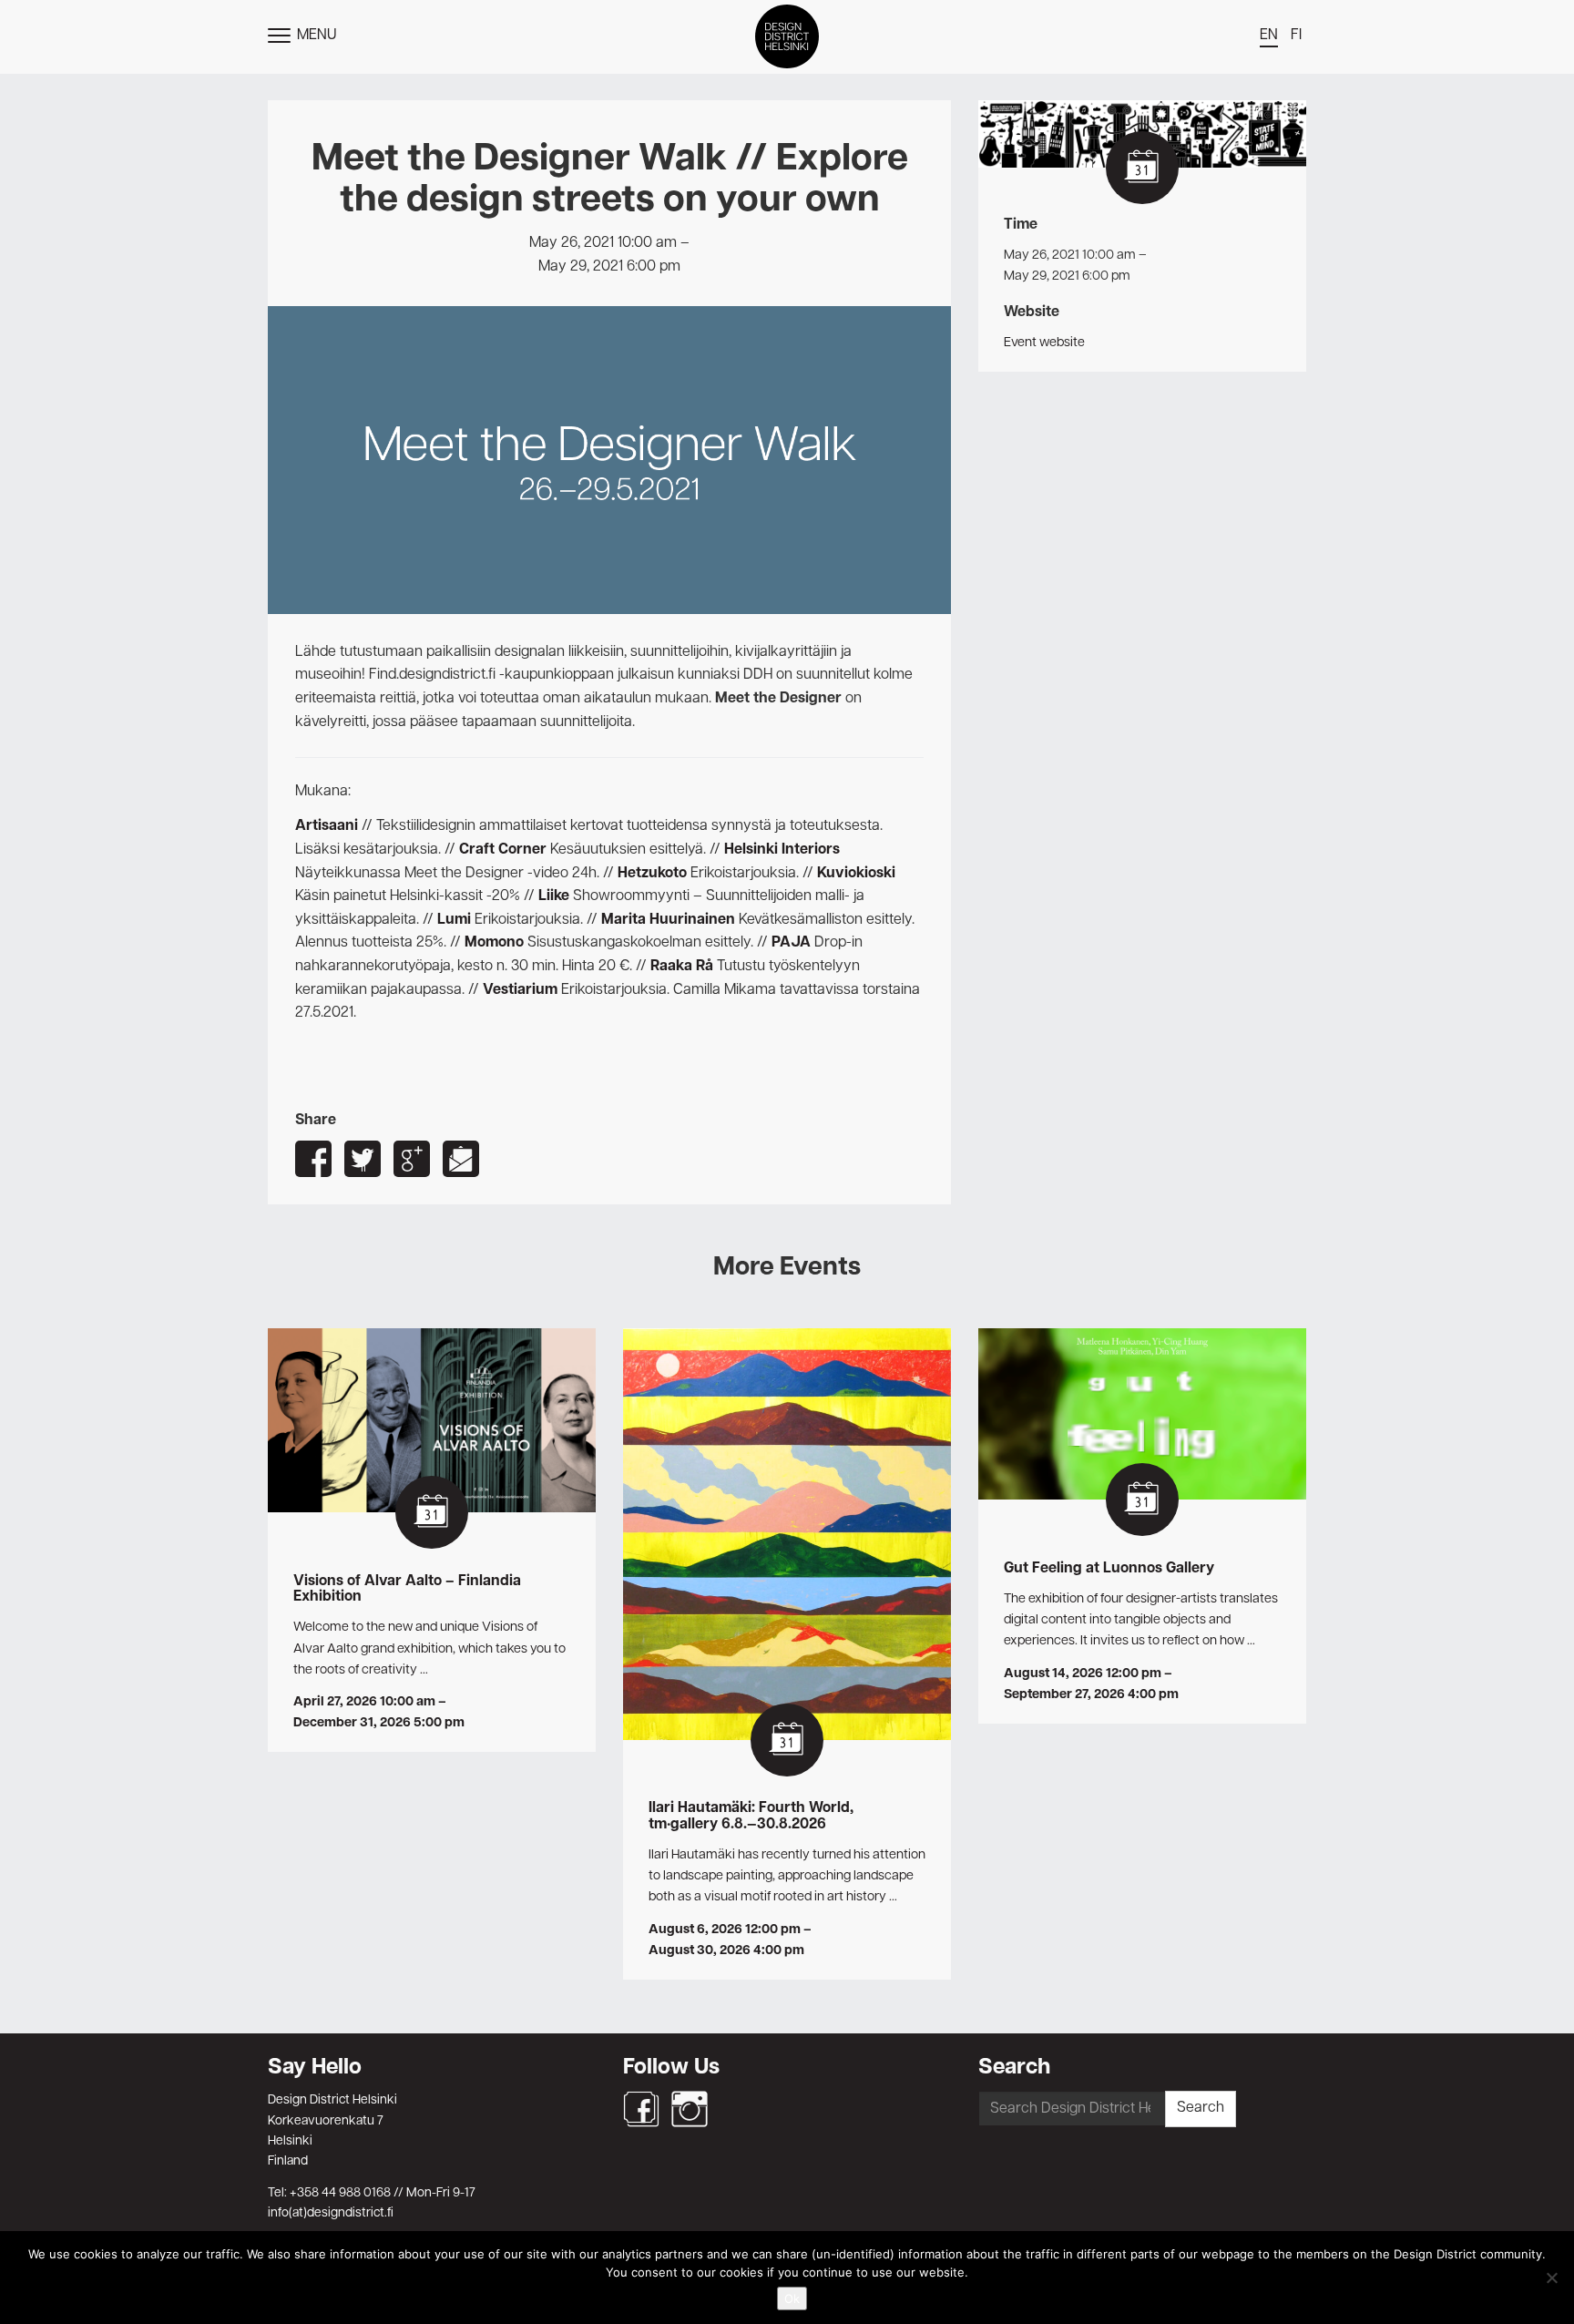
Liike (554, 896)
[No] (1551, 2278)
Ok (792, 2298)
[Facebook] (641, 2109)
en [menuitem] (1269, 36)
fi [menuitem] (1296, 36)
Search (1201, 2108)
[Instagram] (690, 2109)
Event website (1044, 343)
